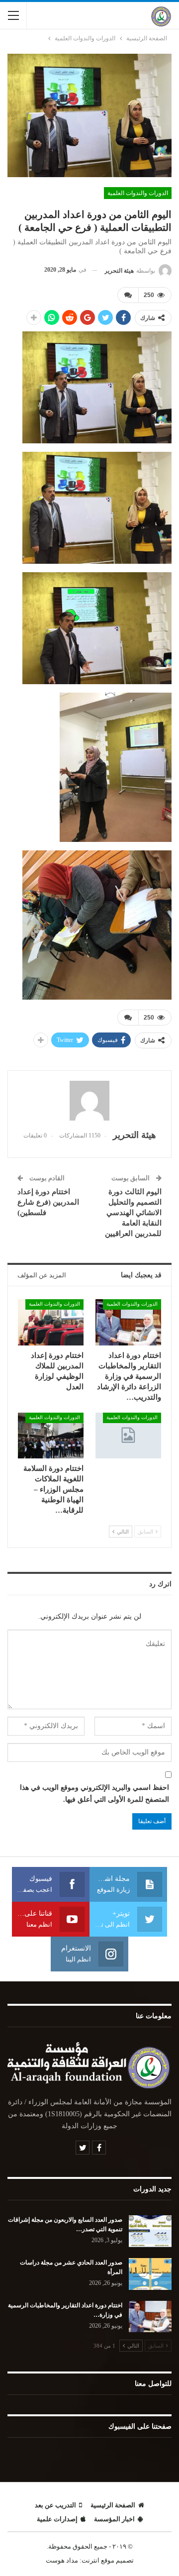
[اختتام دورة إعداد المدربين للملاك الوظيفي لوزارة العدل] (51, 1322)
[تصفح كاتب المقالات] (89, 1101)
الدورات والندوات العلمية (138, 193)
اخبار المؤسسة (114, 2519)
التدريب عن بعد (55, 2505)
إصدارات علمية (57, 2519)
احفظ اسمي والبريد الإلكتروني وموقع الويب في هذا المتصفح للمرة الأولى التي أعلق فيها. (94, 1794)
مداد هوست (62, 2560)
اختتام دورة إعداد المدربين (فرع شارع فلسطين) (48, 1202)
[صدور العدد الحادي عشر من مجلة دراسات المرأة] (150, 2274)
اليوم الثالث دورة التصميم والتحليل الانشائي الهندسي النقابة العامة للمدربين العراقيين (133, 1213)
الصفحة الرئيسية (113, 2505)
